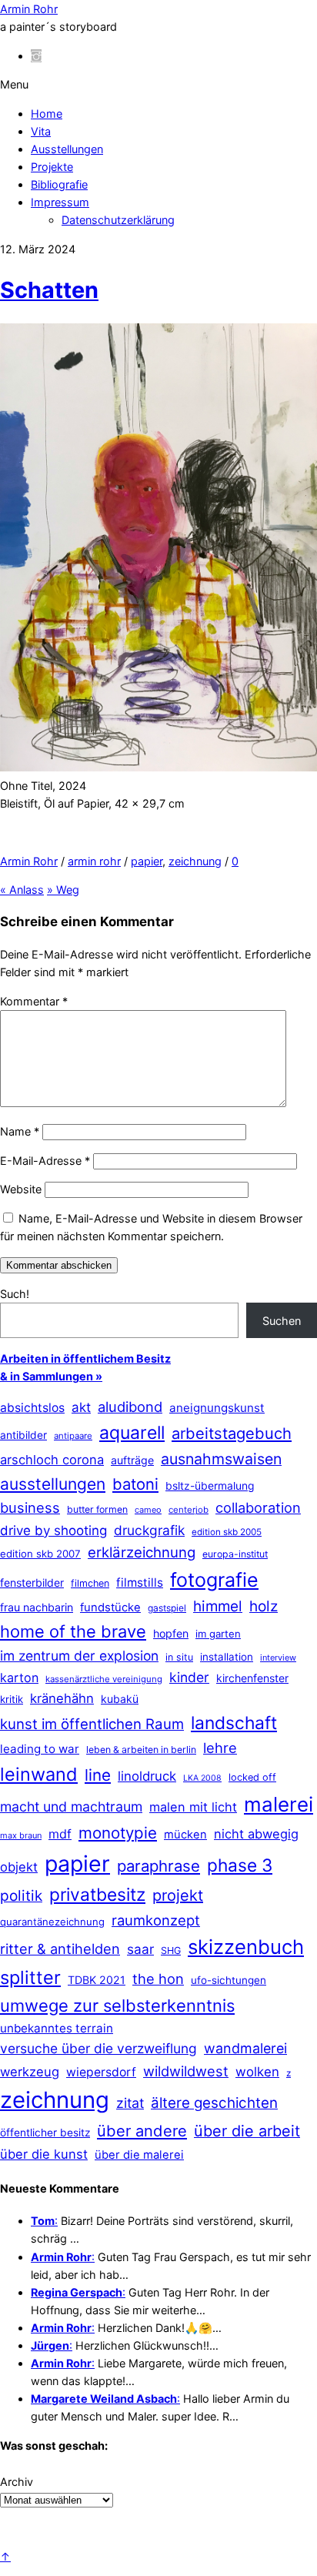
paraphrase (158, 1866)
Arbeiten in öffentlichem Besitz (85, 1358)
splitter (30, 1977)
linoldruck (147, 1776)
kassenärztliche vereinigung (104, 1679)
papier (147, 861)
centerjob (189, 1510)
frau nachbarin (37, 1607)
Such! (15, 1294)
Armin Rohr (29, 861)
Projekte (52, 167)
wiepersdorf (101, 2072)
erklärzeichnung (142, 1552)
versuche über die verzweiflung (98, 2048)
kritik (12, 1699)
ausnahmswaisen (221, 1459)
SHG (171, 1950)
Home (47, 114)
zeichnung (195, 861)
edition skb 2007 (40, 1554)
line (98, 1775)
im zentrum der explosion (79, 1656)
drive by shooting (53, 1531)
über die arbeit (247, 2131)
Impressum (60, 202)
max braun (21, 1835)
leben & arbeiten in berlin (141, 1750)
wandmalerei (245, 2048)
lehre (220, 1748)
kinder (189, 1677)
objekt (19, 1867)
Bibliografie (59, 184)
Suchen (282, 1321)
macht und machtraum (71, 1807)
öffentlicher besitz (45, 2133)
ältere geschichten (214, 2103)
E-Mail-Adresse (45, 1161)
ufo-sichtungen (229, 1980)
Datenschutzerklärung (118, 220)
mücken (185, 1835)
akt (81, 1407)
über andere (142, 2131)
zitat (130, 2103)
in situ (179, 1657)
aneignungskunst (217, 1408)
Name (20, 1131)
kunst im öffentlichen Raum (92, 1724)
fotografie (214, 1580)
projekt (178, 1895)
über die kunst (44, 2154)
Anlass (22, 890)
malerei (279, 1804)
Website (21, 1189)
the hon (158, 1979)
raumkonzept (156, 1920)
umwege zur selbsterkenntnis (117, 2006)
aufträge (132, 1460)
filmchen (90, 1583)
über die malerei (139, 2155)
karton (19, 1678)
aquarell (132, 1433)
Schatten (49, 290)
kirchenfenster (252, 1678)
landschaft (234, 1723)
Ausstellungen (67, 149)
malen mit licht (193, 1807)
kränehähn (62, 1698)
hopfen (171, 1633)
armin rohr (94, 861)
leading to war (40, 1749)
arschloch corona (52, 1460)
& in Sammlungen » (51, 1376)
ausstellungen (53, 1484)
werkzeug (30, 2072)
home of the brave (73, 1631)
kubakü (120, 1699)
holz (264, 1606)
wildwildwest (186, 2071)
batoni (135, 1484)
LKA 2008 (202, 1778)
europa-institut (235, 1554)
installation (227, 1657)
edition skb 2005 (227, 1532)
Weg (63, 890)
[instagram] (36, 56)
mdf (60, 1834)
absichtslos (32, 1408)
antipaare (73, 1436)
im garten (218, 1634)
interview (278, 1658)
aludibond (130, 1407)
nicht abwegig (256, 1834)
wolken (257, 2072)
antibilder (23, 1435)
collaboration (258, 1507)
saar (140, 1949)
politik (21, 1896)
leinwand (39, 1774)
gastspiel (167, 1608)
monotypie (118, 1833)
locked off (252, 1777)
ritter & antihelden (60, 1949)
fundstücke (110, 1607)
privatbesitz (97, 1894)
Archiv (17, 2482)
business (30, 1507)
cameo (148, 1510)
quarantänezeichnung (52, 1922)
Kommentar (34, 1001)
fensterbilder (32, 1582)
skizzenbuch (246, 1947)
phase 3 (240, 1865)
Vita (41, 131)
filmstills (140, 1582)
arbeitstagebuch (232, 1433)
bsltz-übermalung (210, 1485)
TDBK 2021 (97, 1980)
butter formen (97, 1509)
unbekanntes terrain (57, 2028)
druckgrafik (149, 1530)
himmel (218, 1606)
